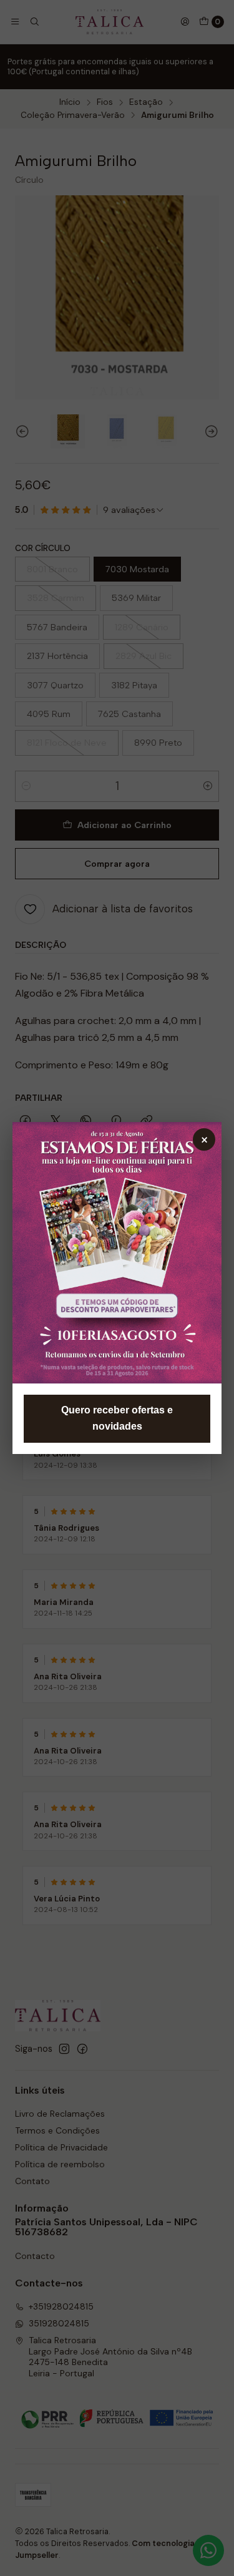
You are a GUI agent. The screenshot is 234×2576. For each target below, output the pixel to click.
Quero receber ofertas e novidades (117, 1418)
